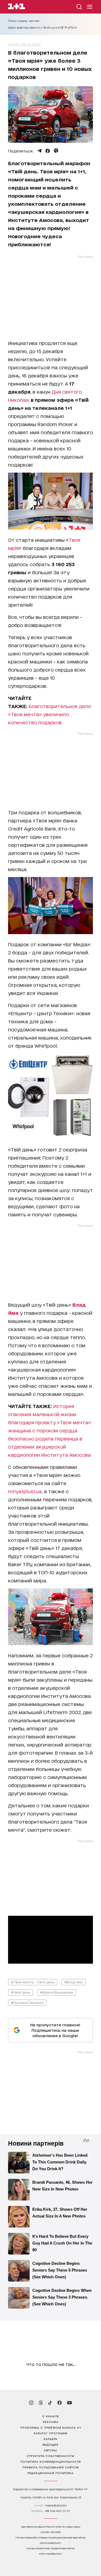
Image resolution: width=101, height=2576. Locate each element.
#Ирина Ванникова (57, 1992)
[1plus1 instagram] (31, 2403)
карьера (50, 2439)
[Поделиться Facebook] (48, 151)
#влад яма (74, 1982)
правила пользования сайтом (51, 2467)
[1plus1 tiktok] (50, 2403)
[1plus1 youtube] (69, 2403)
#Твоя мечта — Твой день (33, 1982)
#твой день (21, 1992)
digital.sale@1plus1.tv (51, 2543)
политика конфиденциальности (51, 2461)
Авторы (50, 2450)
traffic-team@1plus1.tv (50, 2554)
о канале (51, 2416)
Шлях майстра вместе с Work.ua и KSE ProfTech (43, 28)
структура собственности (50, 2456)
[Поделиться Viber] (56, 151)
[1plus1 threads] (41, 2403)
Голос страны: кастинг (24, 21)
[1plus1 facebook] (60, 2403)
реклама (51, 2422)
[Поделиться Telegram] (39, 151)
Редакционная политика (50, 2473)
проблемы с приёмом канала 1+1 (51, 2427)
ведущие (50, 2444)
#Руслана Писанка (27, 2002)
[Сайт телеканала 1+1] (17, 7)
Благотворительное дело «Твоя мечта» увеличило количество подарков (50, 714)
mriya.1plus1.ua (25, 1491)
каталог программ (50, 2433)
